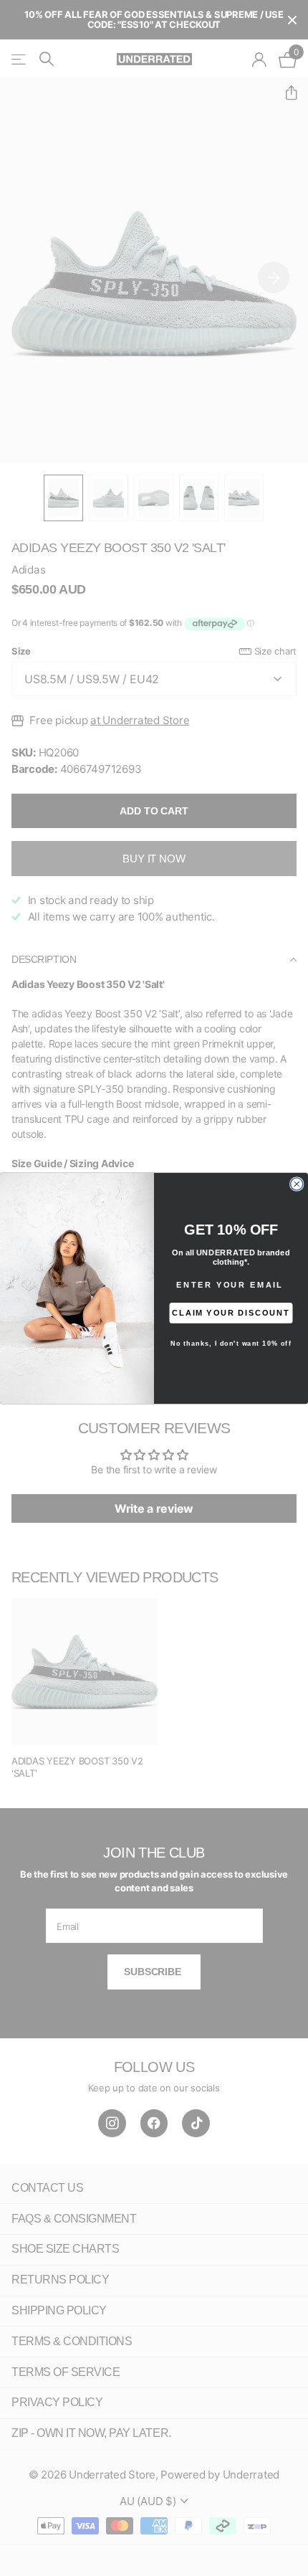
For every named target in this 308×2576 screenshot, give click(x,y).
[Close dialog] (297, 1183)
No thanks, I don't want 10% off (231, 1344)
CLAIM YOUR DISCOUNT (231, 1312)
